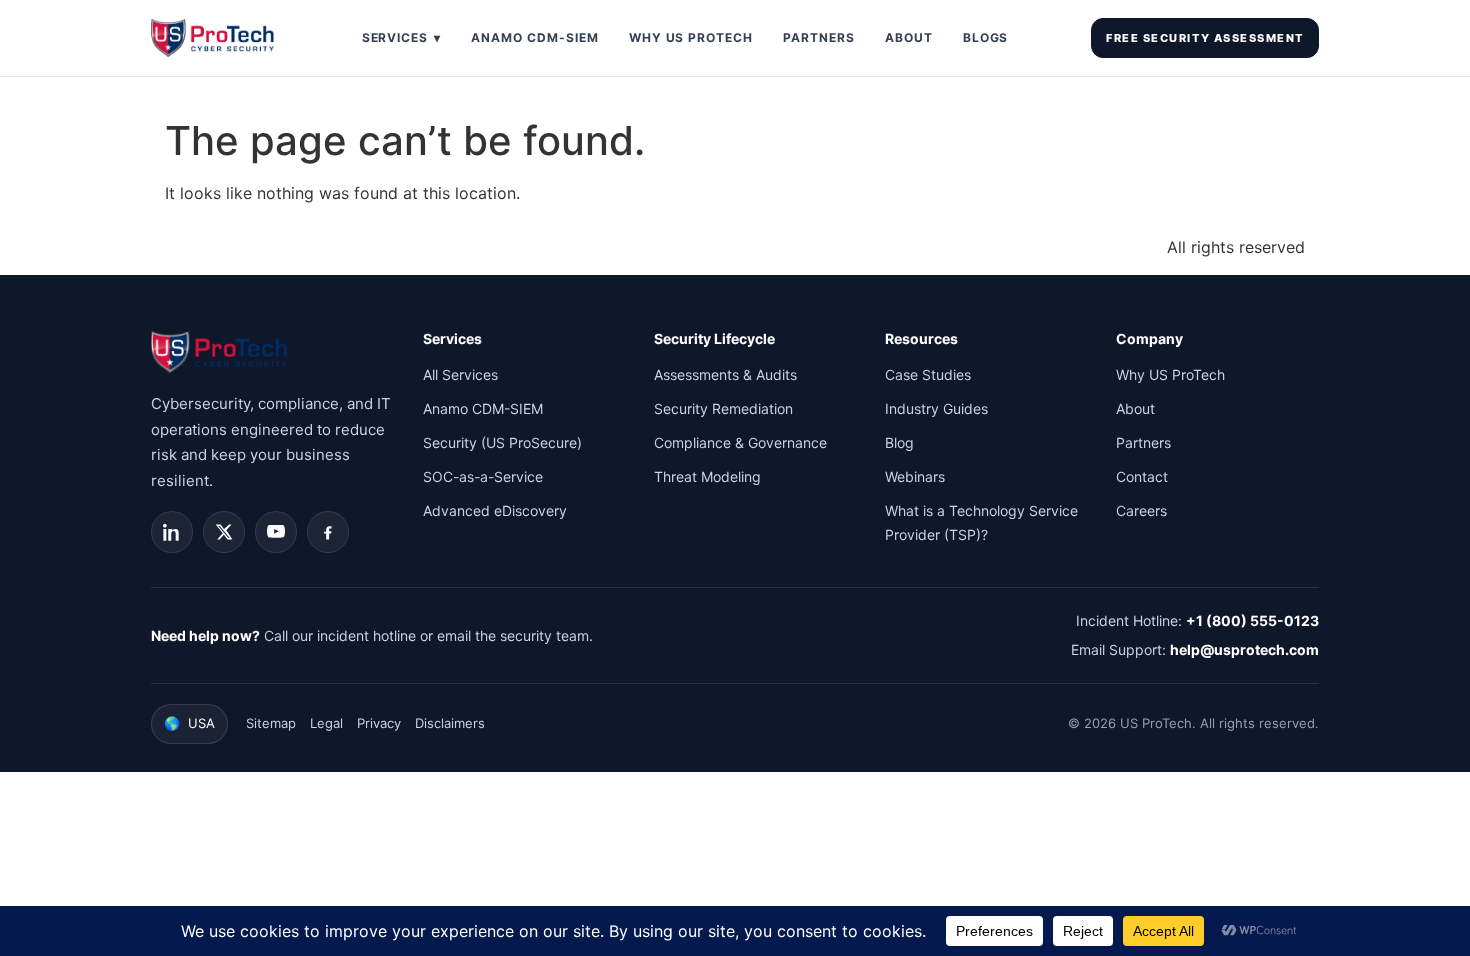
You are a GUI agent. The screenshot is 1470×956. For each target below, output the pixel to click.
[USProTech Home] (215, 38)
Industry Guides (936, 408)
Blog (899, 442)
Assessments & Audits (725, 374)
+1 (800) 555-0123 (1252, 620)
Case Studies (928, 374)
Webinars (915, 476)
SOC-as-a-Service (483, 476)
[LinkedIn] (172, 532)
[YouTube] (276, 532)
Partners (819, 37)
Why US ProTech (691, 37)
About (909, 37)
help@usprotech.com (1244, 649)
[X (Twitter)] (224, 532)
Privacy (379, 723)
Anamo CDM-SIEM (534, 37)
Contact (1142, 476)
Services (402, 37)
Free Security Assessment (1205, 38)
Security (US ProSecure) (502, 442)
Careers (1141, 510)
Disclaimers (450, 723)
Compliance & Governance (740, 442)
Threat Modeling (707, 476)
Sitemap (271, 723)
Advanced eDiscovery (495, 510)
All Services (460, 374)
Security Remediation (723, 408)
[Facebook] (328, 532)
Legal (326, 723)
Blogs (986, 37)
